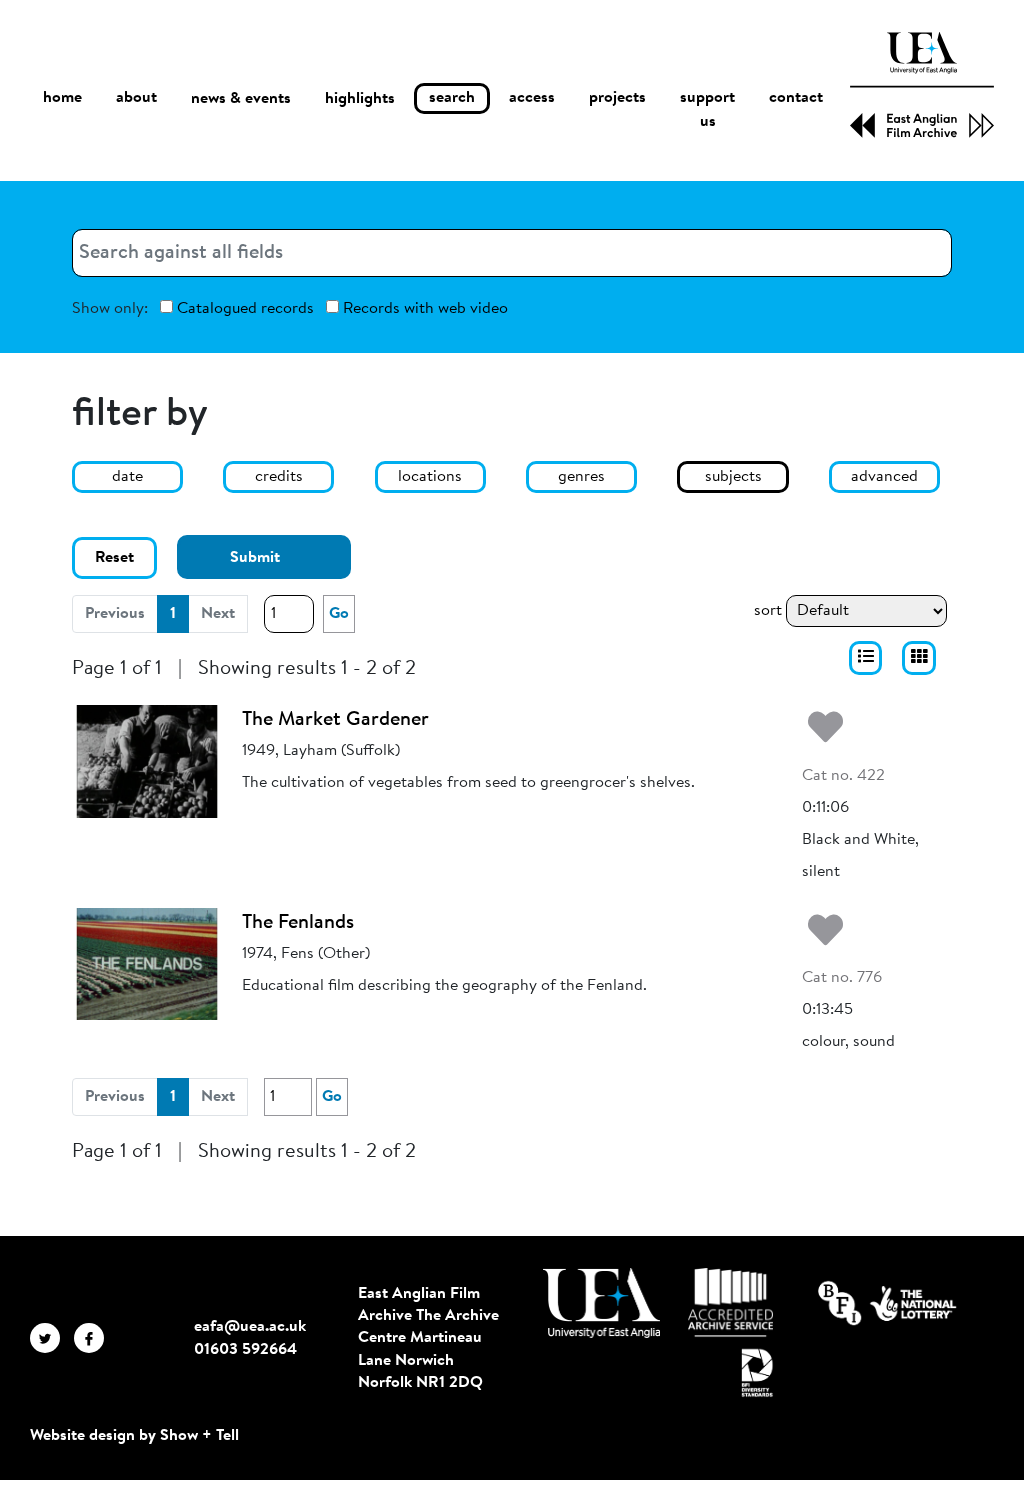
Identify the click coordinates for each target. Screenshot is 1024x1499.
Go (339, 614)
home (62, 98)
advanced (884, 477)
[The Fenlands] (147, 964)
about (136, 98)
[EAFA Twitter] (52, 1338)
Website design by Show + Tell (134, 1436)
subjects (733, 477)
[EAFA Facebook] (94, 1338)
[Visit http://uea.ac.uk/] (601, 1303)
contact (796, 98)
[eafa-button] (866, 658)
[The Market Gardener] (147, 761)
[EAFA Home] (922, 85)
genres (581, 477)
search (452, 98)
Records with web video (423, 309)
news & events (241, 99)
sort (768, 611)
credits (279, 477)
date (127, 477)
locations (430, 477)
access (532, 98)
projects (617, 98)
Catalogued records (243, 309)
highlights (360, 99)
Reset (114, 558)
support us (707, 110)
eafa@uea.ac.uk (250, 1327)
